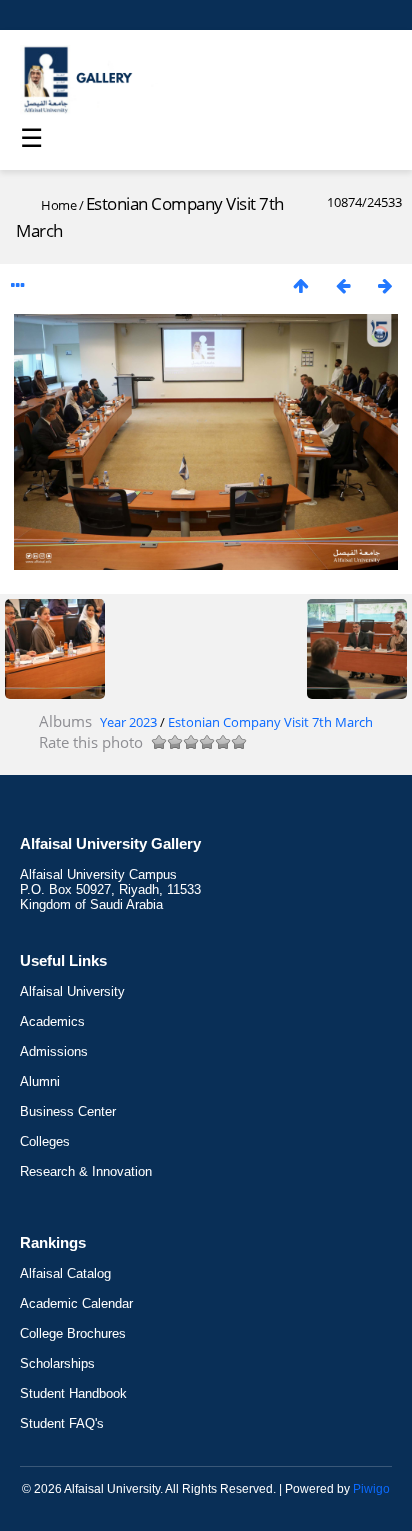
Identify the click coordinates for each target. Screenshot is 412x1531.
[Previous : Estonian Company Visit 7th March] (343, 285)
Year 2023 (128, 722)
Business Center (68, 1111)
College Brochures (73, 1333)
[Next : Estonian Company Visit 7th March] (385, 285)
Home (58, 205)
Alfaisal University (72, 991)
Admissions (54, 1051)
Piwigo (371, 1489)
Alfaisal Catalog (65, 1273)
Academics (52, 1021)
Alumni (40, 1081)
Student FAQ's (62, 1423)
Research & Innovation (86, 1171)
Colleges (45, 1141)
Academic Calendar (76, 1303)
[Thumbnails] (301, 285)
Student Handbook (73, 1393)
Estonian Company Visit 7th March (270, 722)
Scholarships (57, 1363)
